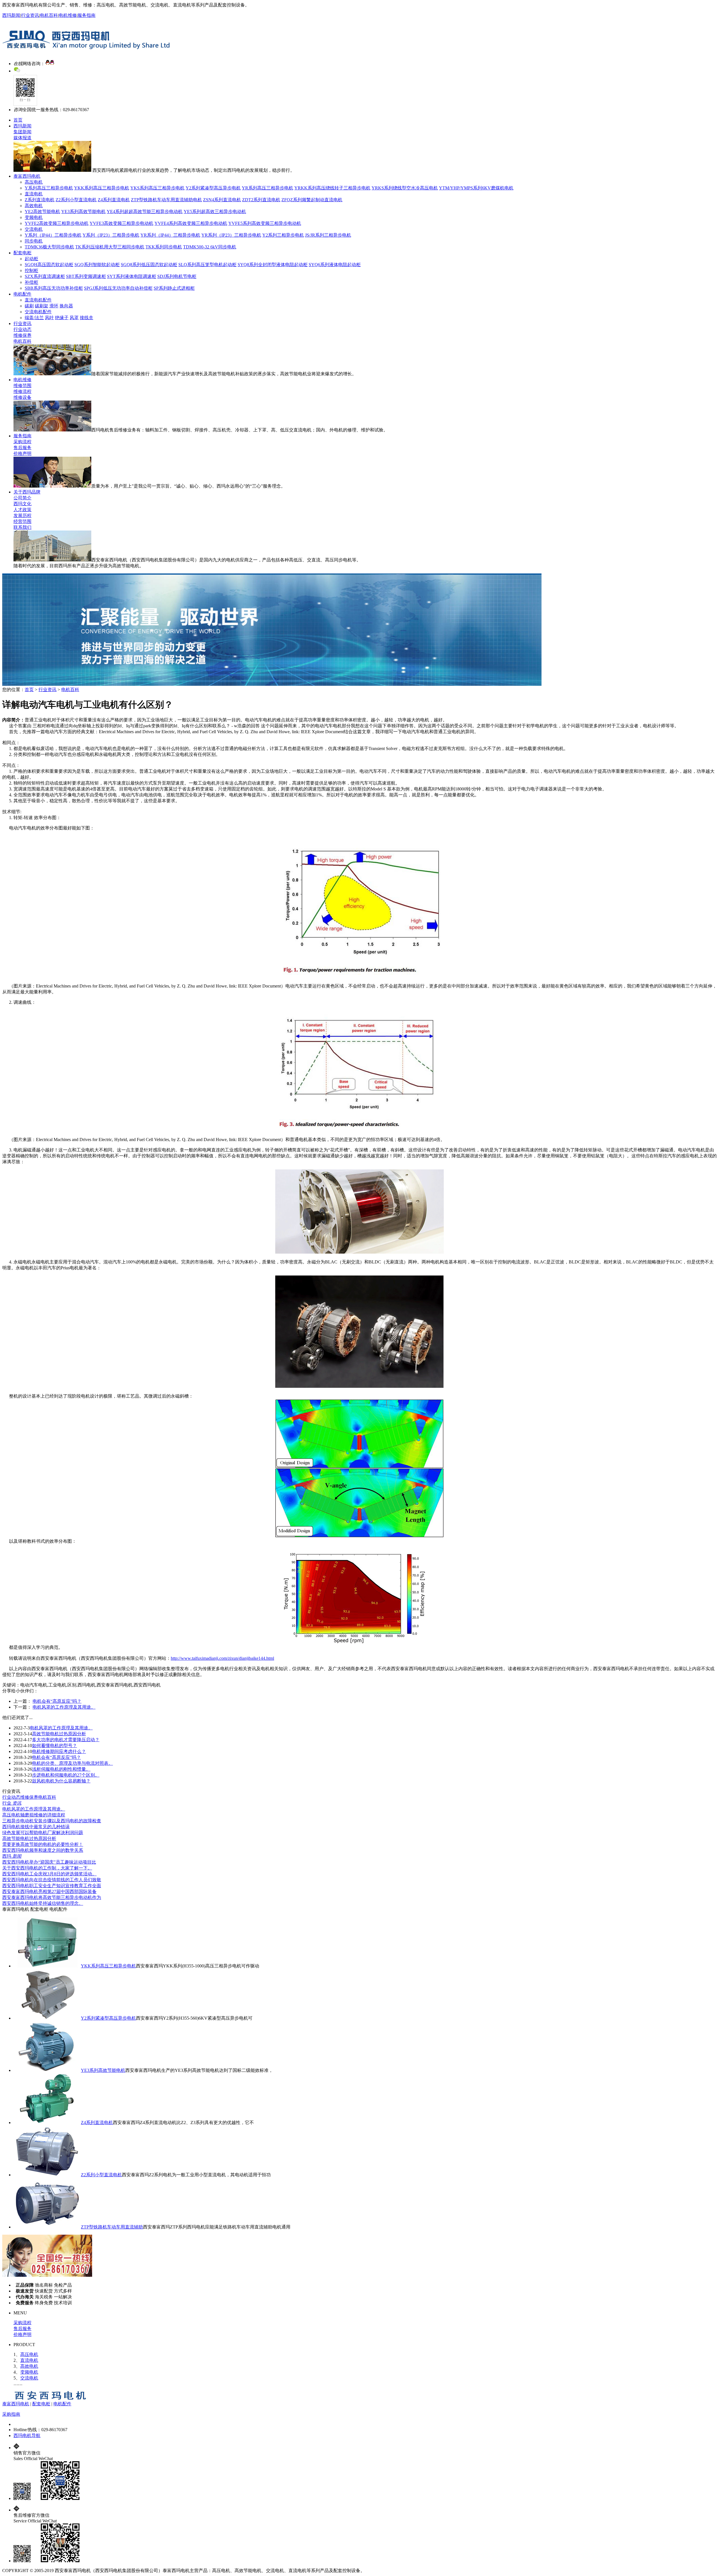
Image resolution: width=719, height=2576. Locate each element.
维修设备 (22, 397)
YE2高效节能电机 (42, 212)
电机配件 (22, 294)
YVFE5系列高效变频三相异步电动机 (265, 223)
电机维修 (68, 15)
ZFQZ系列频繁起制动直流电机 (312, 200)
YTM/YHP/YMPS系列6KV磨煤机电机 (476, 188)
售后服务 (22, 448)
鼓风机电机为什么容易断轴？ (61, 1781)
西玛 (12, 1856)
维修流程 (22, 391)
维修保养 (22, 335)
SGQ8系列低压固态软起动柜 (149, 265)
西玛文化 (22, 504)
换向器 (66, 306)
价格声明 (22, 453)
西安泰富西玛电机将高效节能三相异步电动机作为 (52, 1897)
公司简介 (22, 498)
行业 (12, 1803)
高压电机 (34, 182)
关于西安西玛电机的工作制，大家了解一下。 (47, 1868)
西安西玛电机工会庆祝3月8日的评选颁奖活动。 (49, 1874)
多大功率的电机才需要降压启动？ (66, 1740)
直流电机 (34, 194)
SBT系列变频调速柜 (86, 276)
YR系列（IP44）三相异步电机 (170, 235)
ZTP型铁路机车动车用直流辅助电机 (166, 200)
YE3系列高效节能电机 (83, 212)
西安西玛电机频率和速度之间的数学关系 (43, 1850)
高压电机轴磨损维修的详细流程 (34, 1815)
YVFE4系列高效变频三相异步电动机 (191, 223)
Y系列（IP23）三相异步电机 (111, 235)
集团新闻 (22, 132)
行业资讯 (30, 15)
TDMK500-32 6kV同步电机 (210, 247)
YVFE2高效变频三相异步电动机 (57, 223)
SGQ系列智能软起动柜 (97, 265)
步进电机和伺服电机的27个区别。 (66, 1775)
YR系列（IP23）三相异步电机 (231, 235)
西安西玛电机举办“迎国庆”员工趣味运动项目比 (49, 1862)
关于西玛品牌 (27, 492)
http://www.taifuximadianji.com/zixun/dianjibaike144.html (222, 1658)
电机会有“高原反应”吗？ (57, 1701)
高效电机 (34, 206)
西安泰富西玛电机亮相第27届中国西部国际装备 (49, 1892)
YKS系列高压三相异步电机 (157, 188)
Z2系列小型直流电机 (76, 200)
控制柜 (31, 270)
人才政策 (22, 510)
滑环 (54, 306)
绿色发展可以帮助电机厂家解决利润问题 (43, 1833)
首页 (18, 120)
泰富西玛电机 (27, 176)
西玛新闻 (11, 15)
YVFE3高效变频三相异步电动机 (121, 223)
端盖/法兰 (34, 318)
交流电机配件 (38, 312)
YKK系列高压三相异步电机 (102, 188)
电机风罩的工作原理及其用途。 (64, 1707)
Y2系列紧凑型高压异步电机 (213, 188)
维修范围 (22, 386)
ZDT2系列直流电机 (261, 200)
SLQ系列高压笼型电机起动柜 (207, 265)
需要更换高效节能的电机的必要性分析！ (43, 1844)
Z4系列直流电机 (114, 200)
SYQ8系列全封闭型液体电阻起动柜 (273, 265)
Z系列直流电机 (40, 200)
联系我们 (22, 527)
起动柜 (31, 259)
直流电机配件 (38, 300)
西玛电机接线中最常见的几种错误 (36, 1827)
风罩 (74, 318)
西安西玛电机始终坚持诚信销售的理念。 (43, 1903)
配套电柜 (22, 253)
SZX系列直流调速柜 (45, 276)
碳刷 (29, 306)
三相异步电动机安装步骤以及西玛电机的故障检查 (52, 1821)
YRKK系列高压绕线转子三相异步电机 (332, 188)
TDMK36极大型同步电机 (49, 247)
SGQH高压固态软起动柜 (49, 265)
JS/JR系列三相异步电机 (328, 235)
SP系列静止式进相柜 (174, 288)
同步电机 (34, 241)
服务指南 (87, 15)
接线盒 (87, 318)
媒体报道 (22, 138)
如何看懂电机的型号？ (54, 1746)
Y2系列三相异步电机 (283, 235)
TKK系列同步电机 (164, 247)
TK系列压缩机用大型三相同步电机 (110, 247)
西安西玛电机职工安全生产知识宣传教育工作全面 (52, 1886)
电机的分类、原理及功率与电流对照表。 (72, 1763)
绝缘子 (62, 318)
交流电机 (34, 229)
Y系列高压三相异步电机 (49, 188)
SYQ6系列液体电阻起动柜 (335, 265)
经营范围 (22, 521)
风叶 (49, 318)
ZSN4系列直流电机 (222, 200)
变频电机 (34, 217)
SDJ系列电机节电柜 (177, 276)
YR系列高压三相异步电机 (268, 188)
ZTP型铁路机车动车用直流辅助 (112, 2227)
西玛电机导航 (27, 2436)
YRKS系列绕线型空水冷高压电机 (405, 188)
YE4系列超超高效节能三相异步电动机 (145, 212)
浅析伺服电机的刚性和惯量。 (61, 1769)
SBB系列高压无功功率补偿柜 (54, 288)
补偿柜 (31, 282)
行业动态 (22, 329)
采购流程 (22, 442)
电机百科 (49, 15)
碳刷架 (42, 306)
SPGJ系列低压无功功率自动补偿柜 (118, 288)
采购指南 (11, 2414)
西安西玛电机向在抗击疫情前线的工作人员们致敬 (52, 1880)
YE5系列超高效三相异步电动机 (215, 212)
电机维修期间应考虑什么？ (59, 1751)
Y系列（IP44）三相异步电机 (53, 235)
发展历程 (22, 516)
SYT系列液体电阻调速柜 (132, 276)
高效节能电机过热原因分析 (59, 1734)
